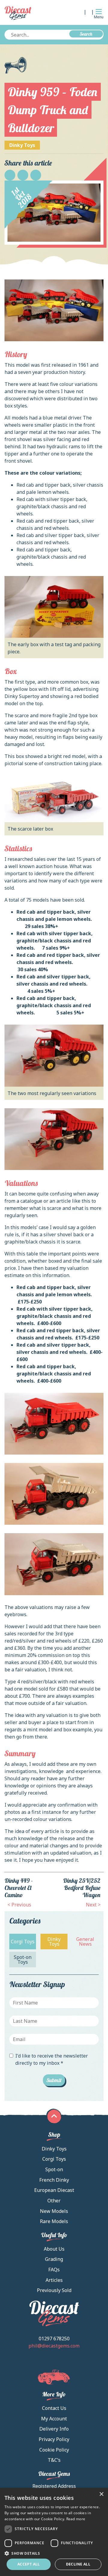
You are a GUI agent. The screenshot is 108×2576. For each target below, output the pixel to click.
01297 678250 (54, 2339)
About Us (54, 2249)
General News (85, 1942)
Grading (54, 2259)
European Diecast (54, 2190)
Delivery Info (54, 2429)
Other (54, 2201)
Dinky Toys (22, 145)
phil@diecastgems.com (54, 2346)
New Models (54, 2211)
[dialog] (54, 2532)
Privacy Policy (54, 2439)
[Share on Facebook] (10, 175)
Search (86, 34)
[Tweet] (23, 175)
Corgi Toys (23, 1942)
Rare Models (54, 2221)
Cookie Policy (54, 2450)
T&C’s (54, 2460)
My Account (54, 2419)
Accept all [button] (29, 2564)
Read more (76, 2519)
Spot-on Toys (23, 1960)
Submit (54, 2080)
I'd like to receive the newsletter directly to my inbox (52, 2059)
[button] (54, 2553)
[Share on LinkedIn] (36, 175)
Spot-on (54, 2169)
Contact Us (54, 2408)
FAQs (54, 2270)
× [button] (101, 2494)
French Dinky (54, 2180)
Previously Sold (54, 2290)
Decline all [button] (78, 2564)
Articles (54, 2280)
